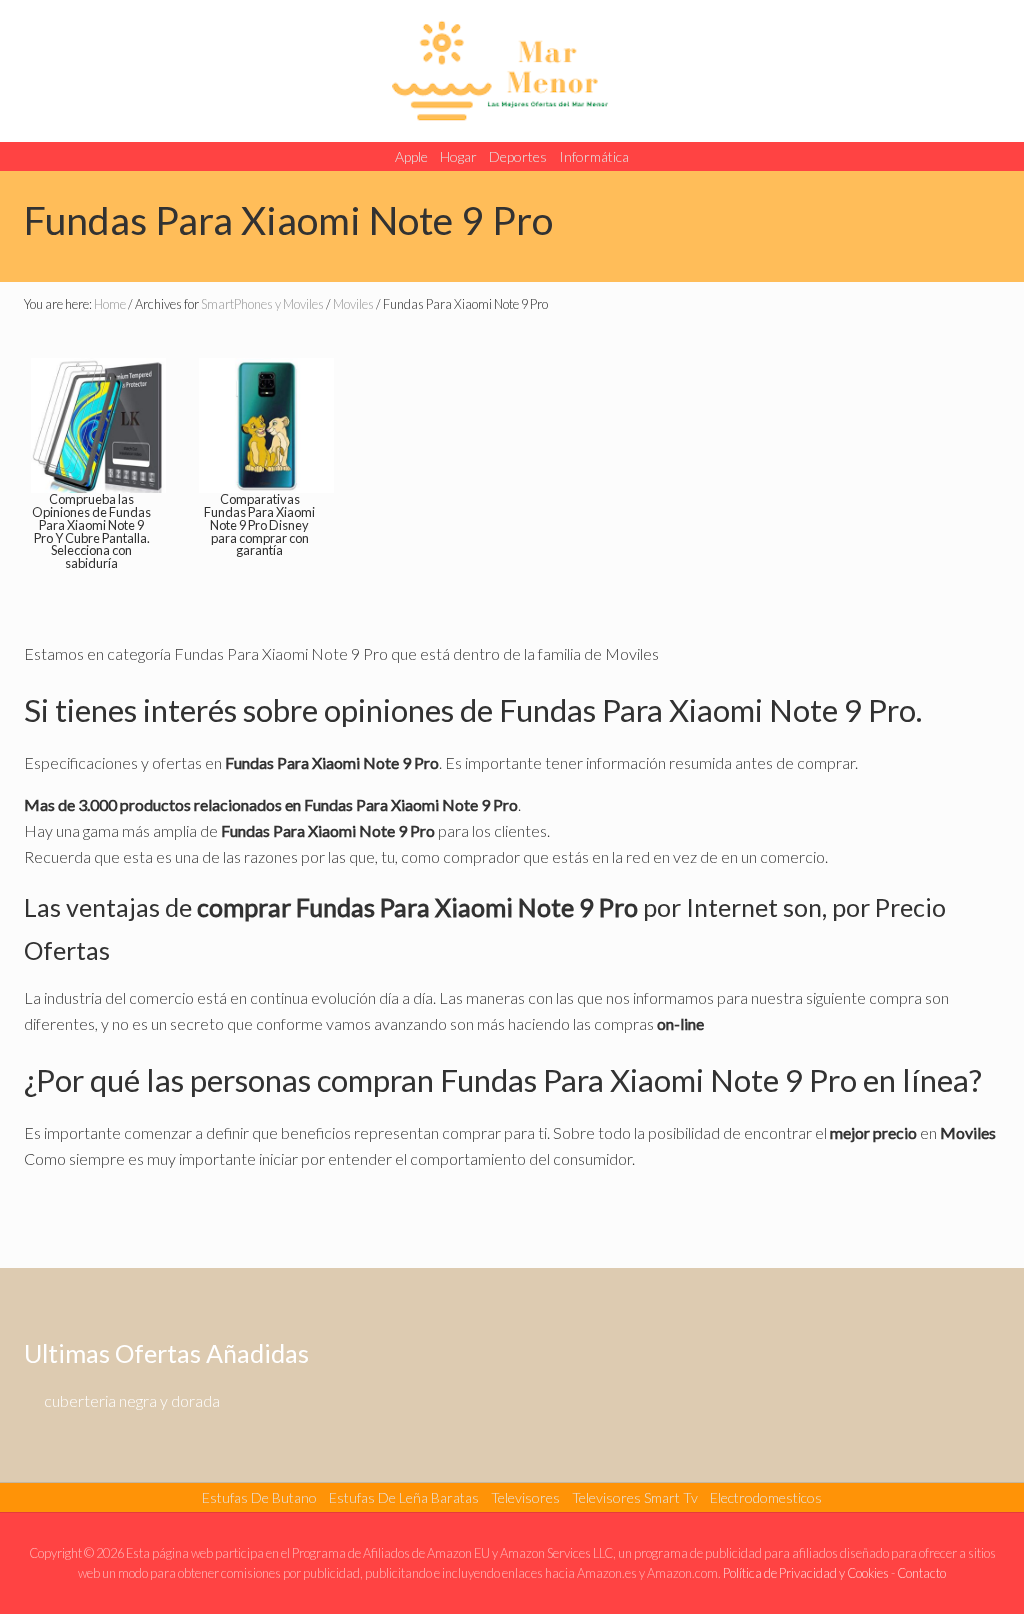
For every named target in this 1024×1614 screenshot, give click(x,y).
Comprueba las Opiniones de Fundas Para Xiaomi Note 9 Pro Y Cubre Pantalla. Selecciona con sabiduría (91, 531)
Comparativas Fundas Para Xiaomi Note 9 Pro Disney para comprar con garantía (259, 524)
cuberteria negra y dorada (132, 1400)
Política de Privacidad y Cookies (806, 1573)
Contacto (921, 1573)
